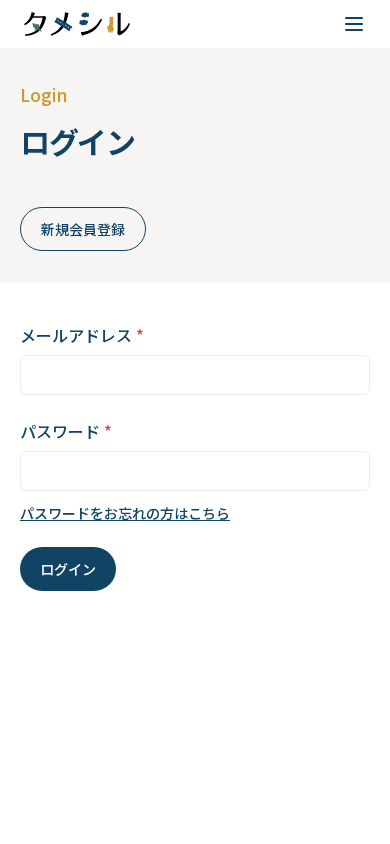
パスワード (66, 431)
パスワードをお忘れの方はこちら (125, 513)
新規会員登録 (83, 229)
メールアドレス (82, 335)
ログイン (68, 569)
